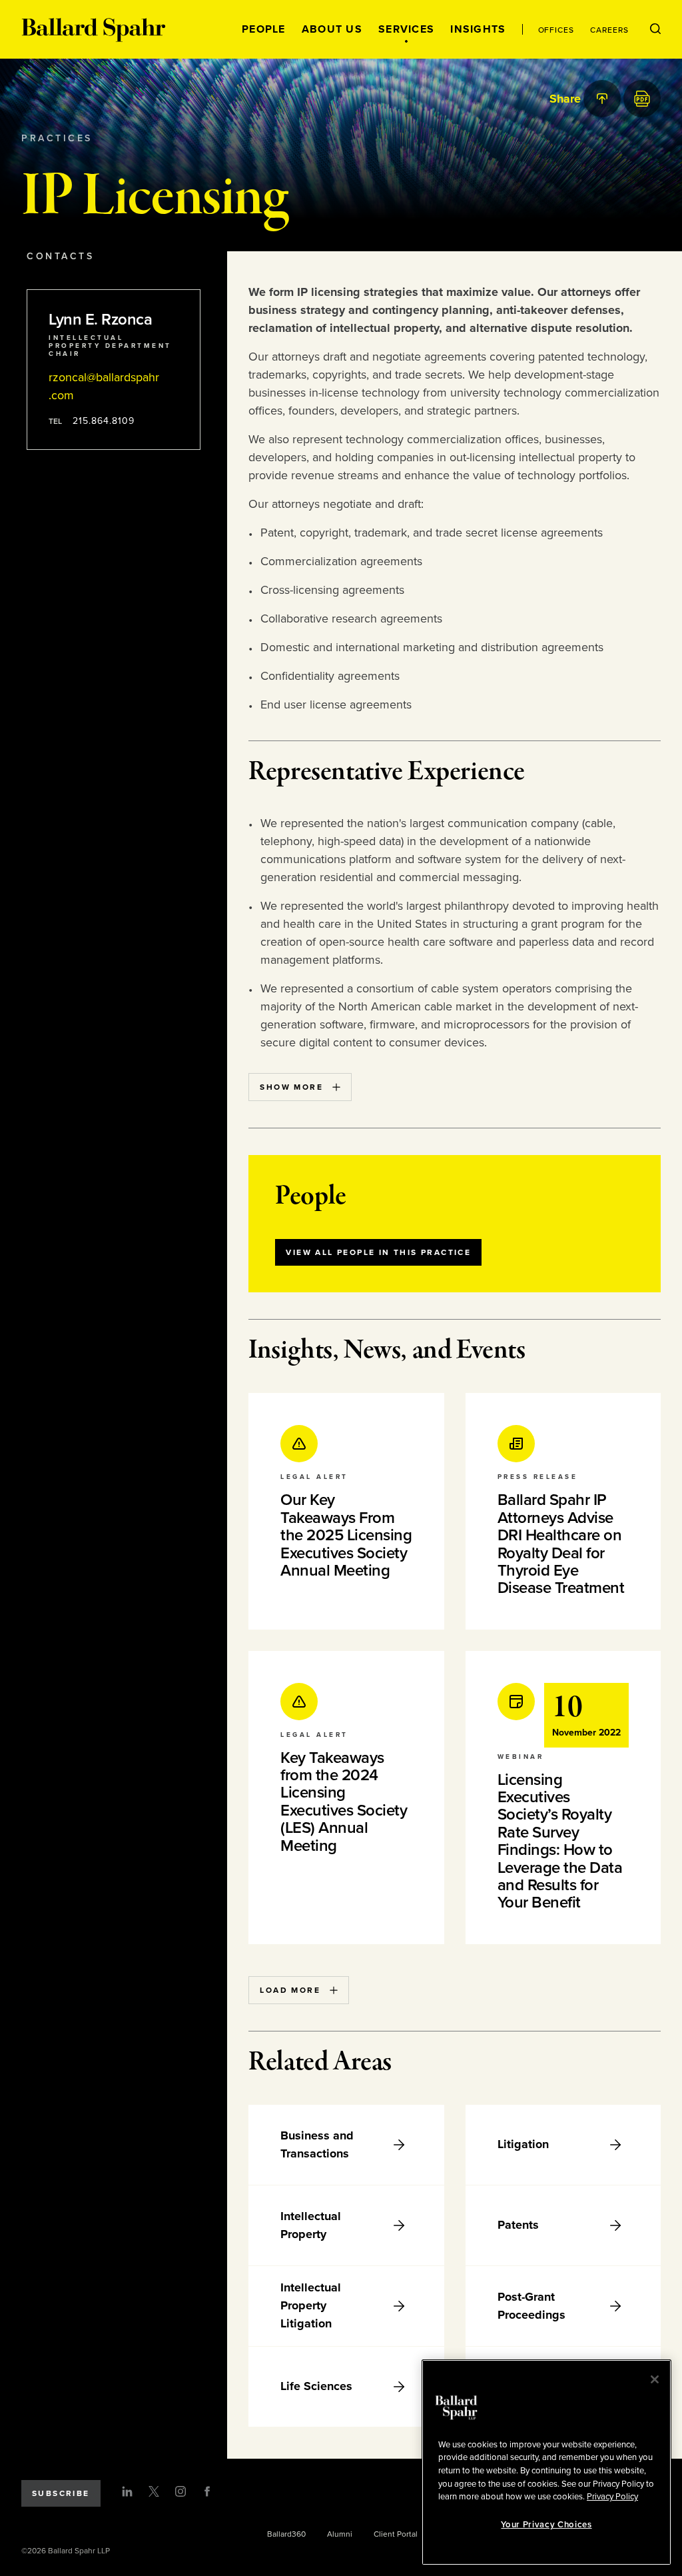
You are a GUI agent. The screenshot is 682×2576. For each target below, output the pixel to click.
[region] (546, 2462)
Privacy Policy (612, 2497)
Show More (291, 1087)
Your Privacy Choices (546, 2525)
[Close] (655, 2379)
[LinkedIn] (127, 2491)
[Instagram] (180, 2491)
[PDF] (642, 99)
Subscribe (61, 2493)
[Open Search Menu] (655, 29)
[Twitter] (154, 2491)
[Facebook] (207, 2491)
